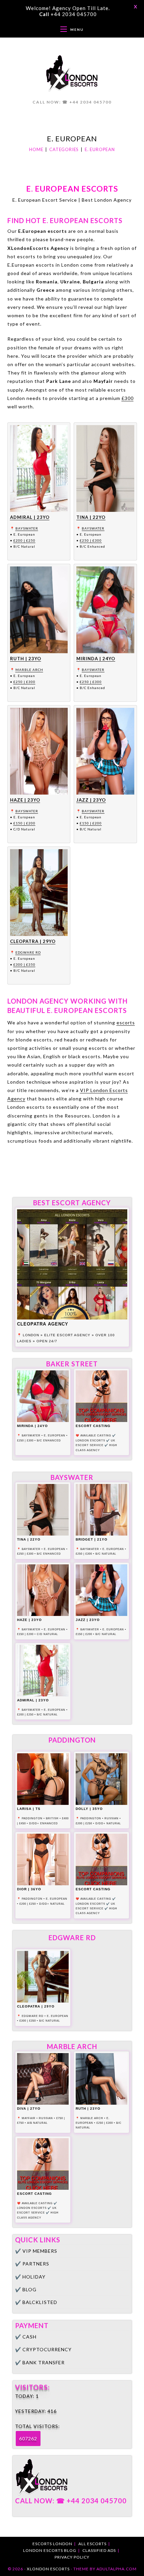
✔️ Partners (32, 2264)
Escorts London (52, 2544)
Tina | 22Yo (91, 517)
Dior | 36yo (29, 1889)
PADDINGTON (32, 1818)
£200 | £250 (24, 540)
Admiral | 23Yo (30, 517)
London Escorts (90, 1441)
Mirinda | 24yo (96, 659)
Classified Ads (99, 2550)
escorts (126, 1023)
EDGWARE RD (28, 952)
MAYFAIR (29, 2118)
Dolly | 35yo (89, 1809)
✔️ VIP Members (36, 2251)
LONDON (31, 1335)
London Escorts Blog (50, 2550)
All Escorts (92, 2544)
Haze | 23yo (25, 800)
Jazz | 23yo (91, 800)
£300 (128, 398)
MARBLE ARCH (29, 670)
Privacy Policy (72, 2557)
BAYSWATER (27, 528)
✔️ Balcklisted (36, 2302)
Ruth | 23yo (26, 659)
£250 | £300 (91, 540)
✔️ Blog (26, 2289)
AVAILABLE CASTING (96, 1436)
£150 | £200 (24, 823)
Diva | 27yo (29, 2109)
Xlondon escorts (48, 2569)
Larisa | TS (29, 1809)
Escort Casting (93, 1426)
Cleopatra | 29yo (33, 941)
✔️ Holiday (30, 2277)
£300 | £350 (24, 964)
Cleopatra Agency (43, 1324)
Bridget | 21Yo (92, 1539)
